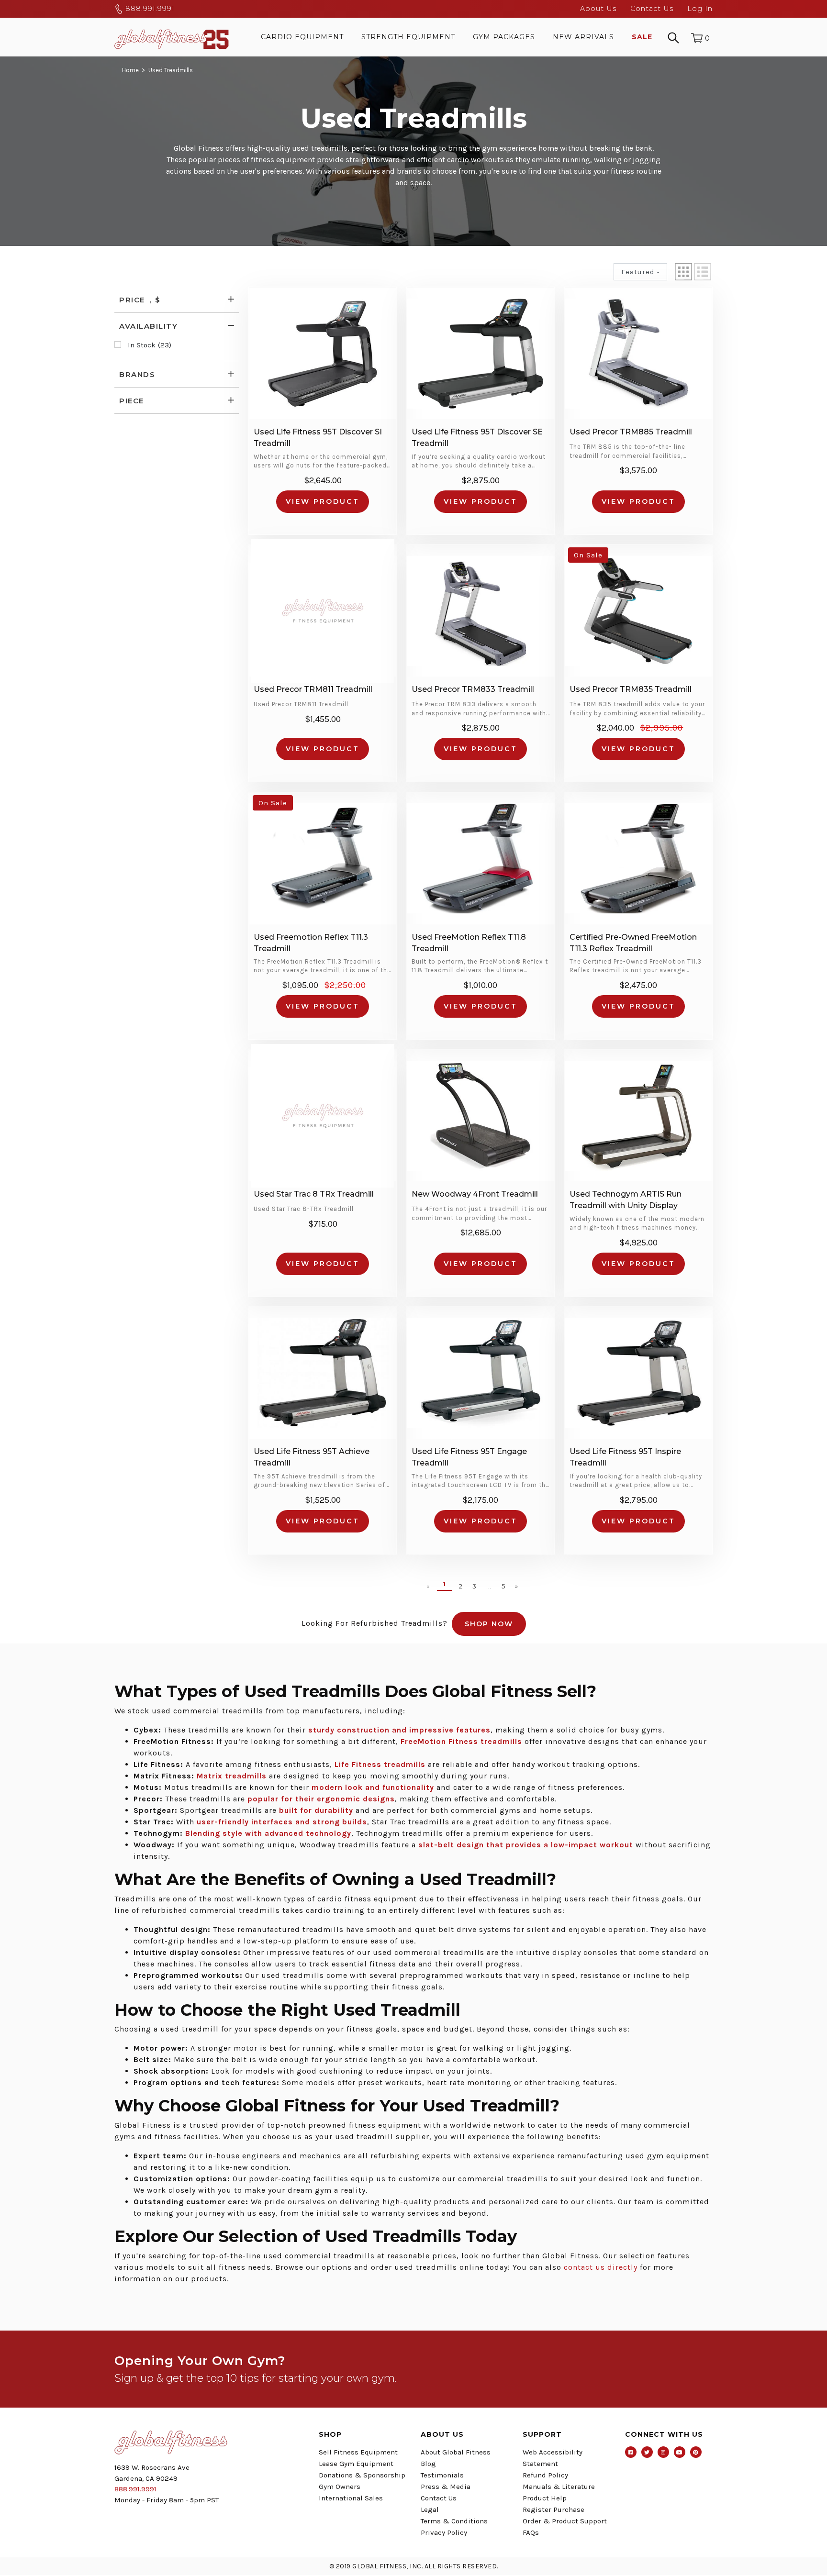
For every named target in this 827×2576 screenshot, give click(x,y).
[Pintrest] (696, 2452)
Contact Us (652, 9)
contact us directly (601, 2267)
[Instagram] (663, 2452)
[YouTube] (680, 2452)
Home (130, 70)
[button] (683, 272)
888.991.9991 (149, 9)
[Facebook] (631, 2452)
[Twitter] (647, 2452)
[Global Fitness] (172, 37)
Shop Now (489, 1624)
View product (323, 501)
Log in (700, 9)
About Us (598, 9)
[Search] (673, 37)
